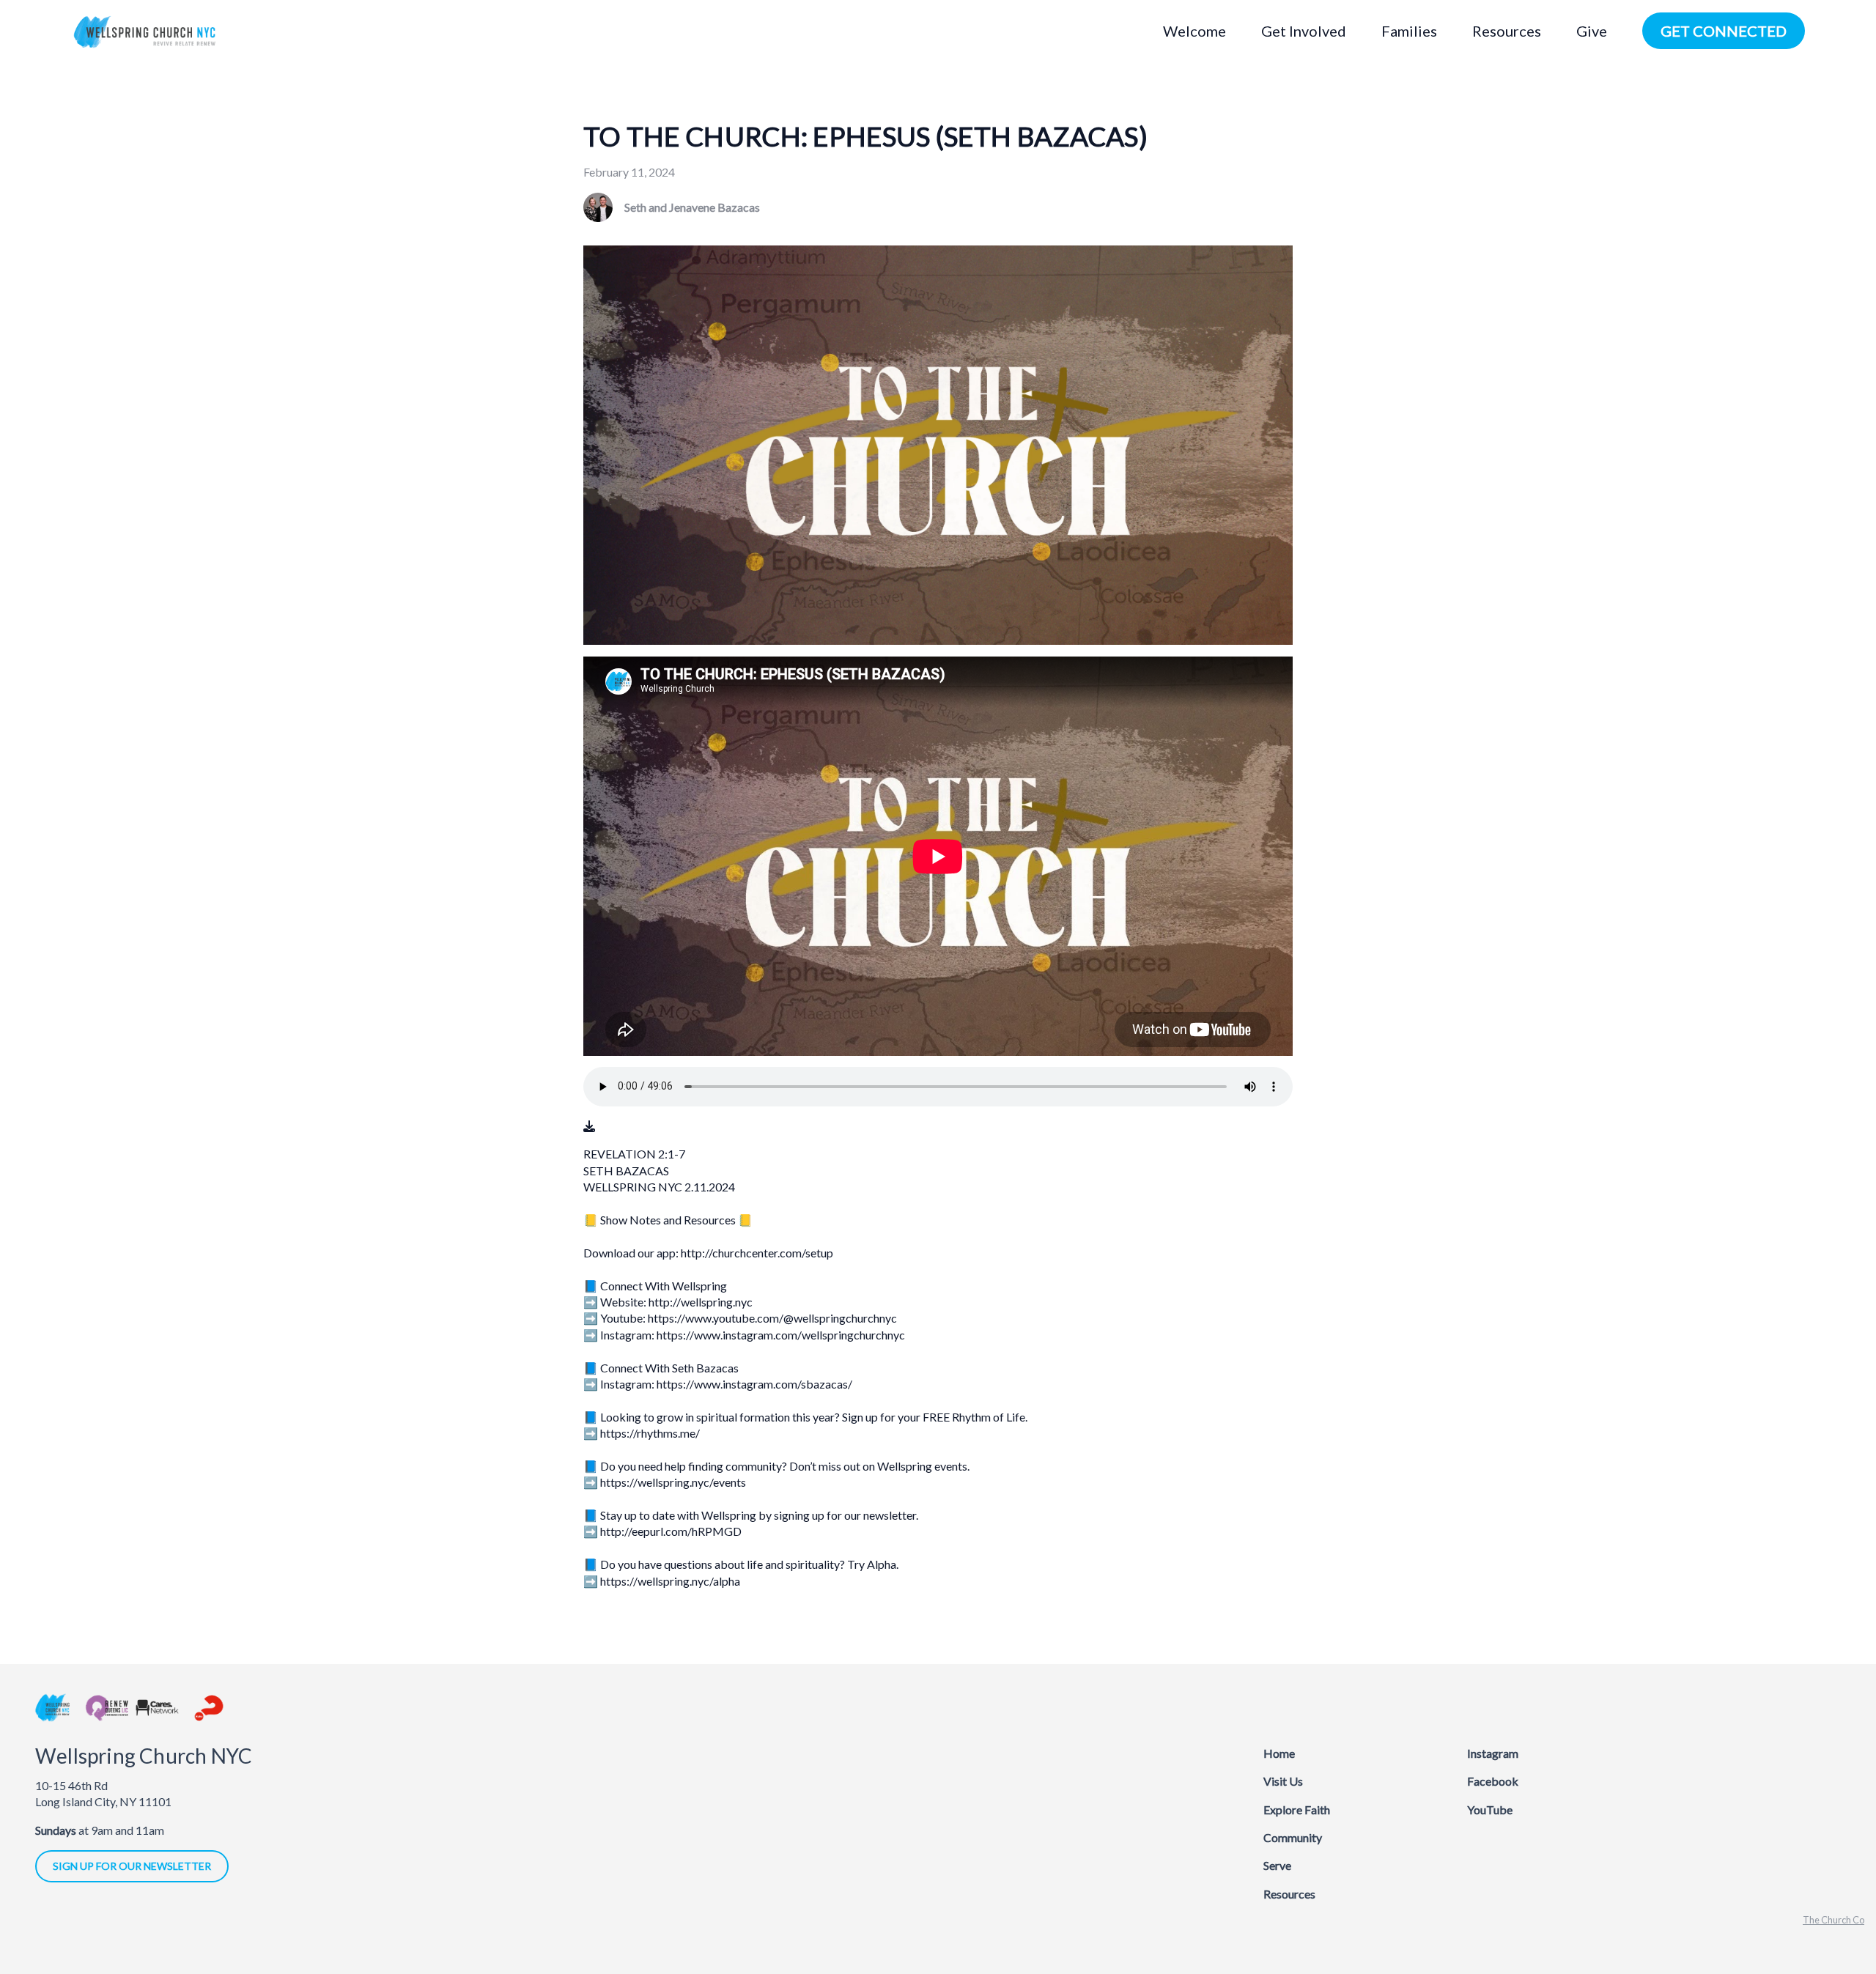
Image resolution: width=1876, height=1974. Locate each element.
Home (1279, 1753)
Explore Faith (1297, 1809)
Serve (1277, 1865)
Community (1293, 1837)
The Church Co (1833, 1920)
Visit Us (1283, 1781)
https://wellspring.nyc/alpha (670, 1581)
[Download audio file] (589, 1126)
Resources (1289, 1894)
